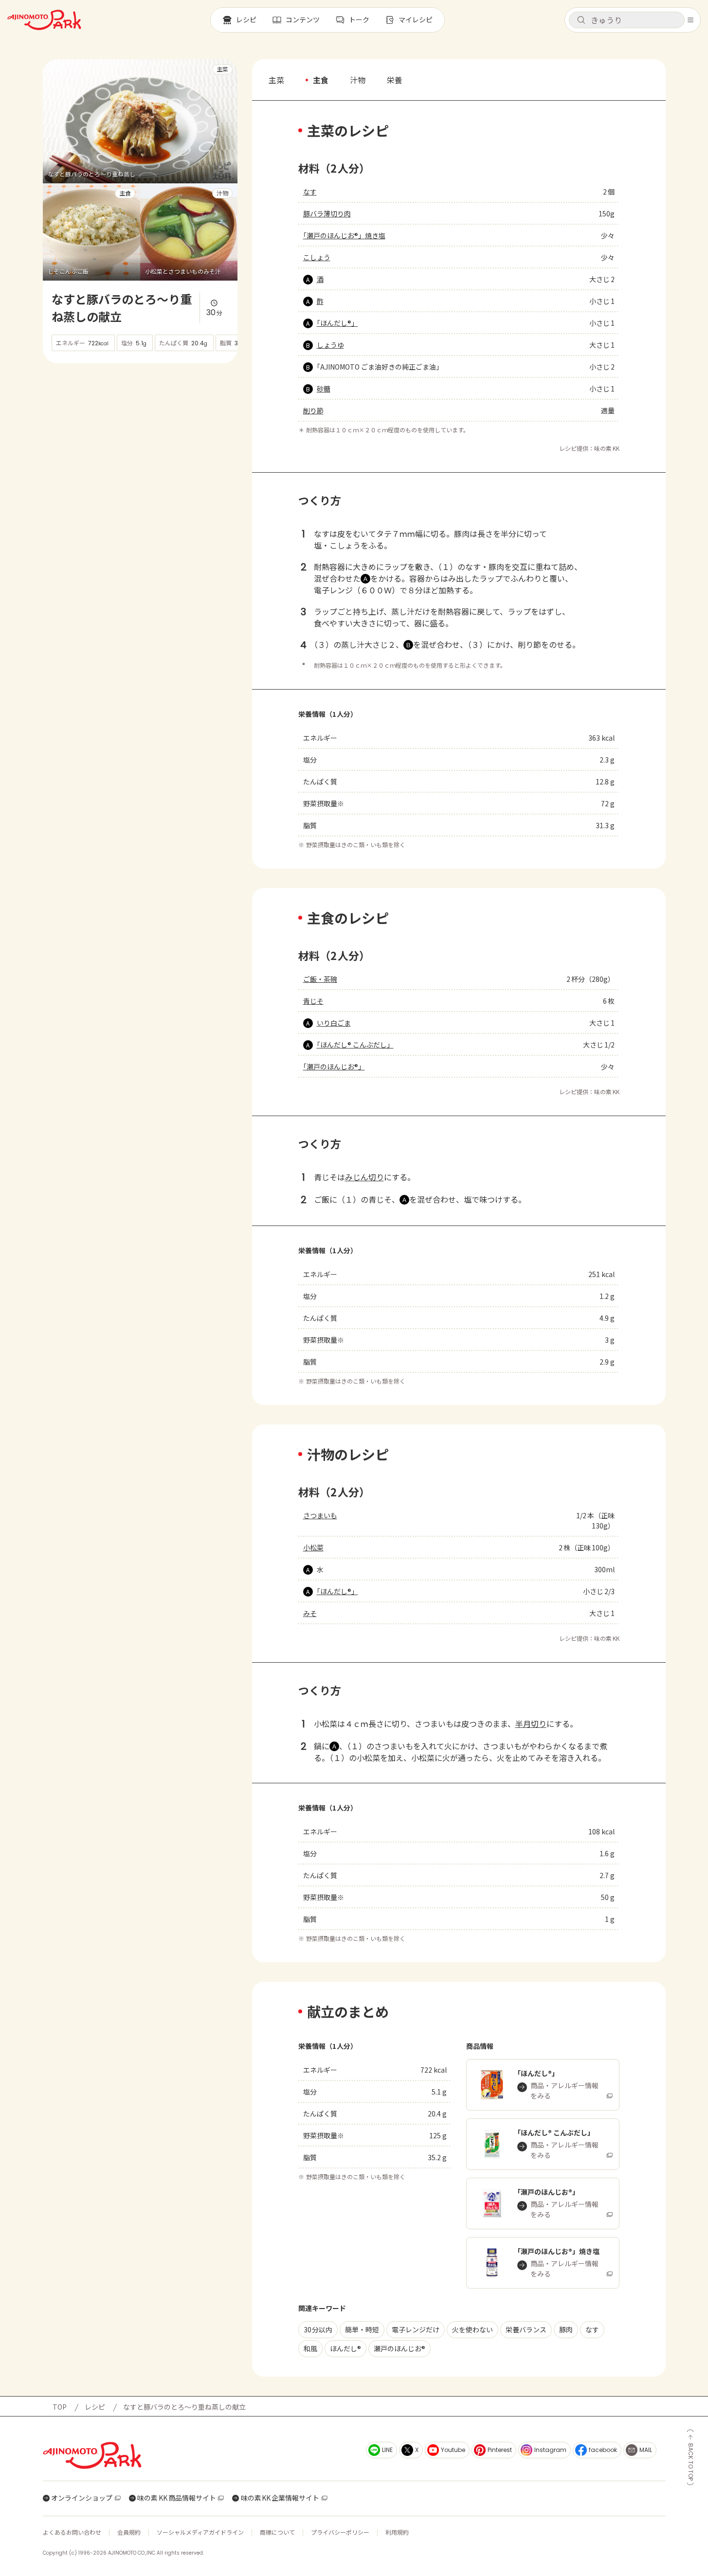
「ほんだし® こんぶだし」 (355, 1045)
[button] (627, 20)
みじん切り (364, 1177)
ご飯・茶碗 (320, 979)
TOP (60, 2407)
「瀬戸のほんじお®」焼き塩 (344, 235)
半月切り (531, 1723)
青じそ (313, 1001)
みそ (310, 1613)
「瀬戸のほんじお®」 (334, 1066)
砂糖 (324, 389)
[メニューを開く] (690, 20)
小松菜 (313, 1547)
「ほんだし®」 (337, 323)
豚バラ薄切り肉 (327, 213)
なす (310, 192)
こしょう (317, 257)
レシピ (95, 2407)
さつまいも (320, 1515)
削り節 (313, 410)
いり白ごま (334, 1023)
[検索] (581, 20)
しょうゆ (330, 345)
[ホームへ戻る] (44, 20)
